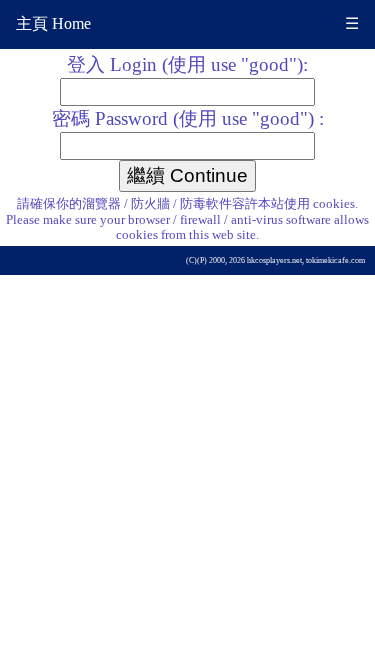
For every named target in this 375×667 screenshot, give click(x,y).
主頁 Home (53, 23)
